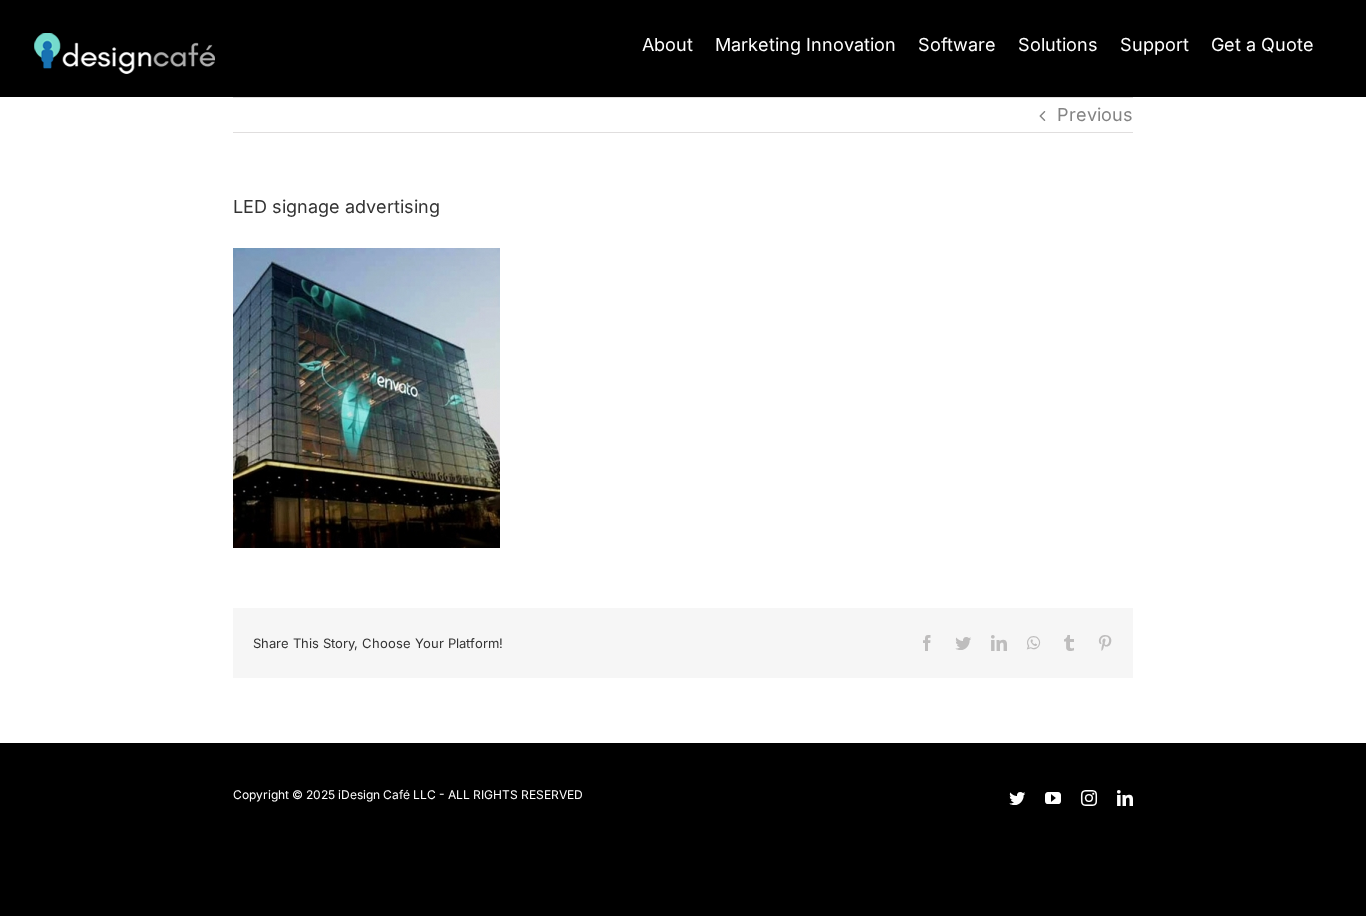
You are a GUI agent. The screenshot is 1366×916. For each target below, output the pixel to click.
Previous (1095, 114)
